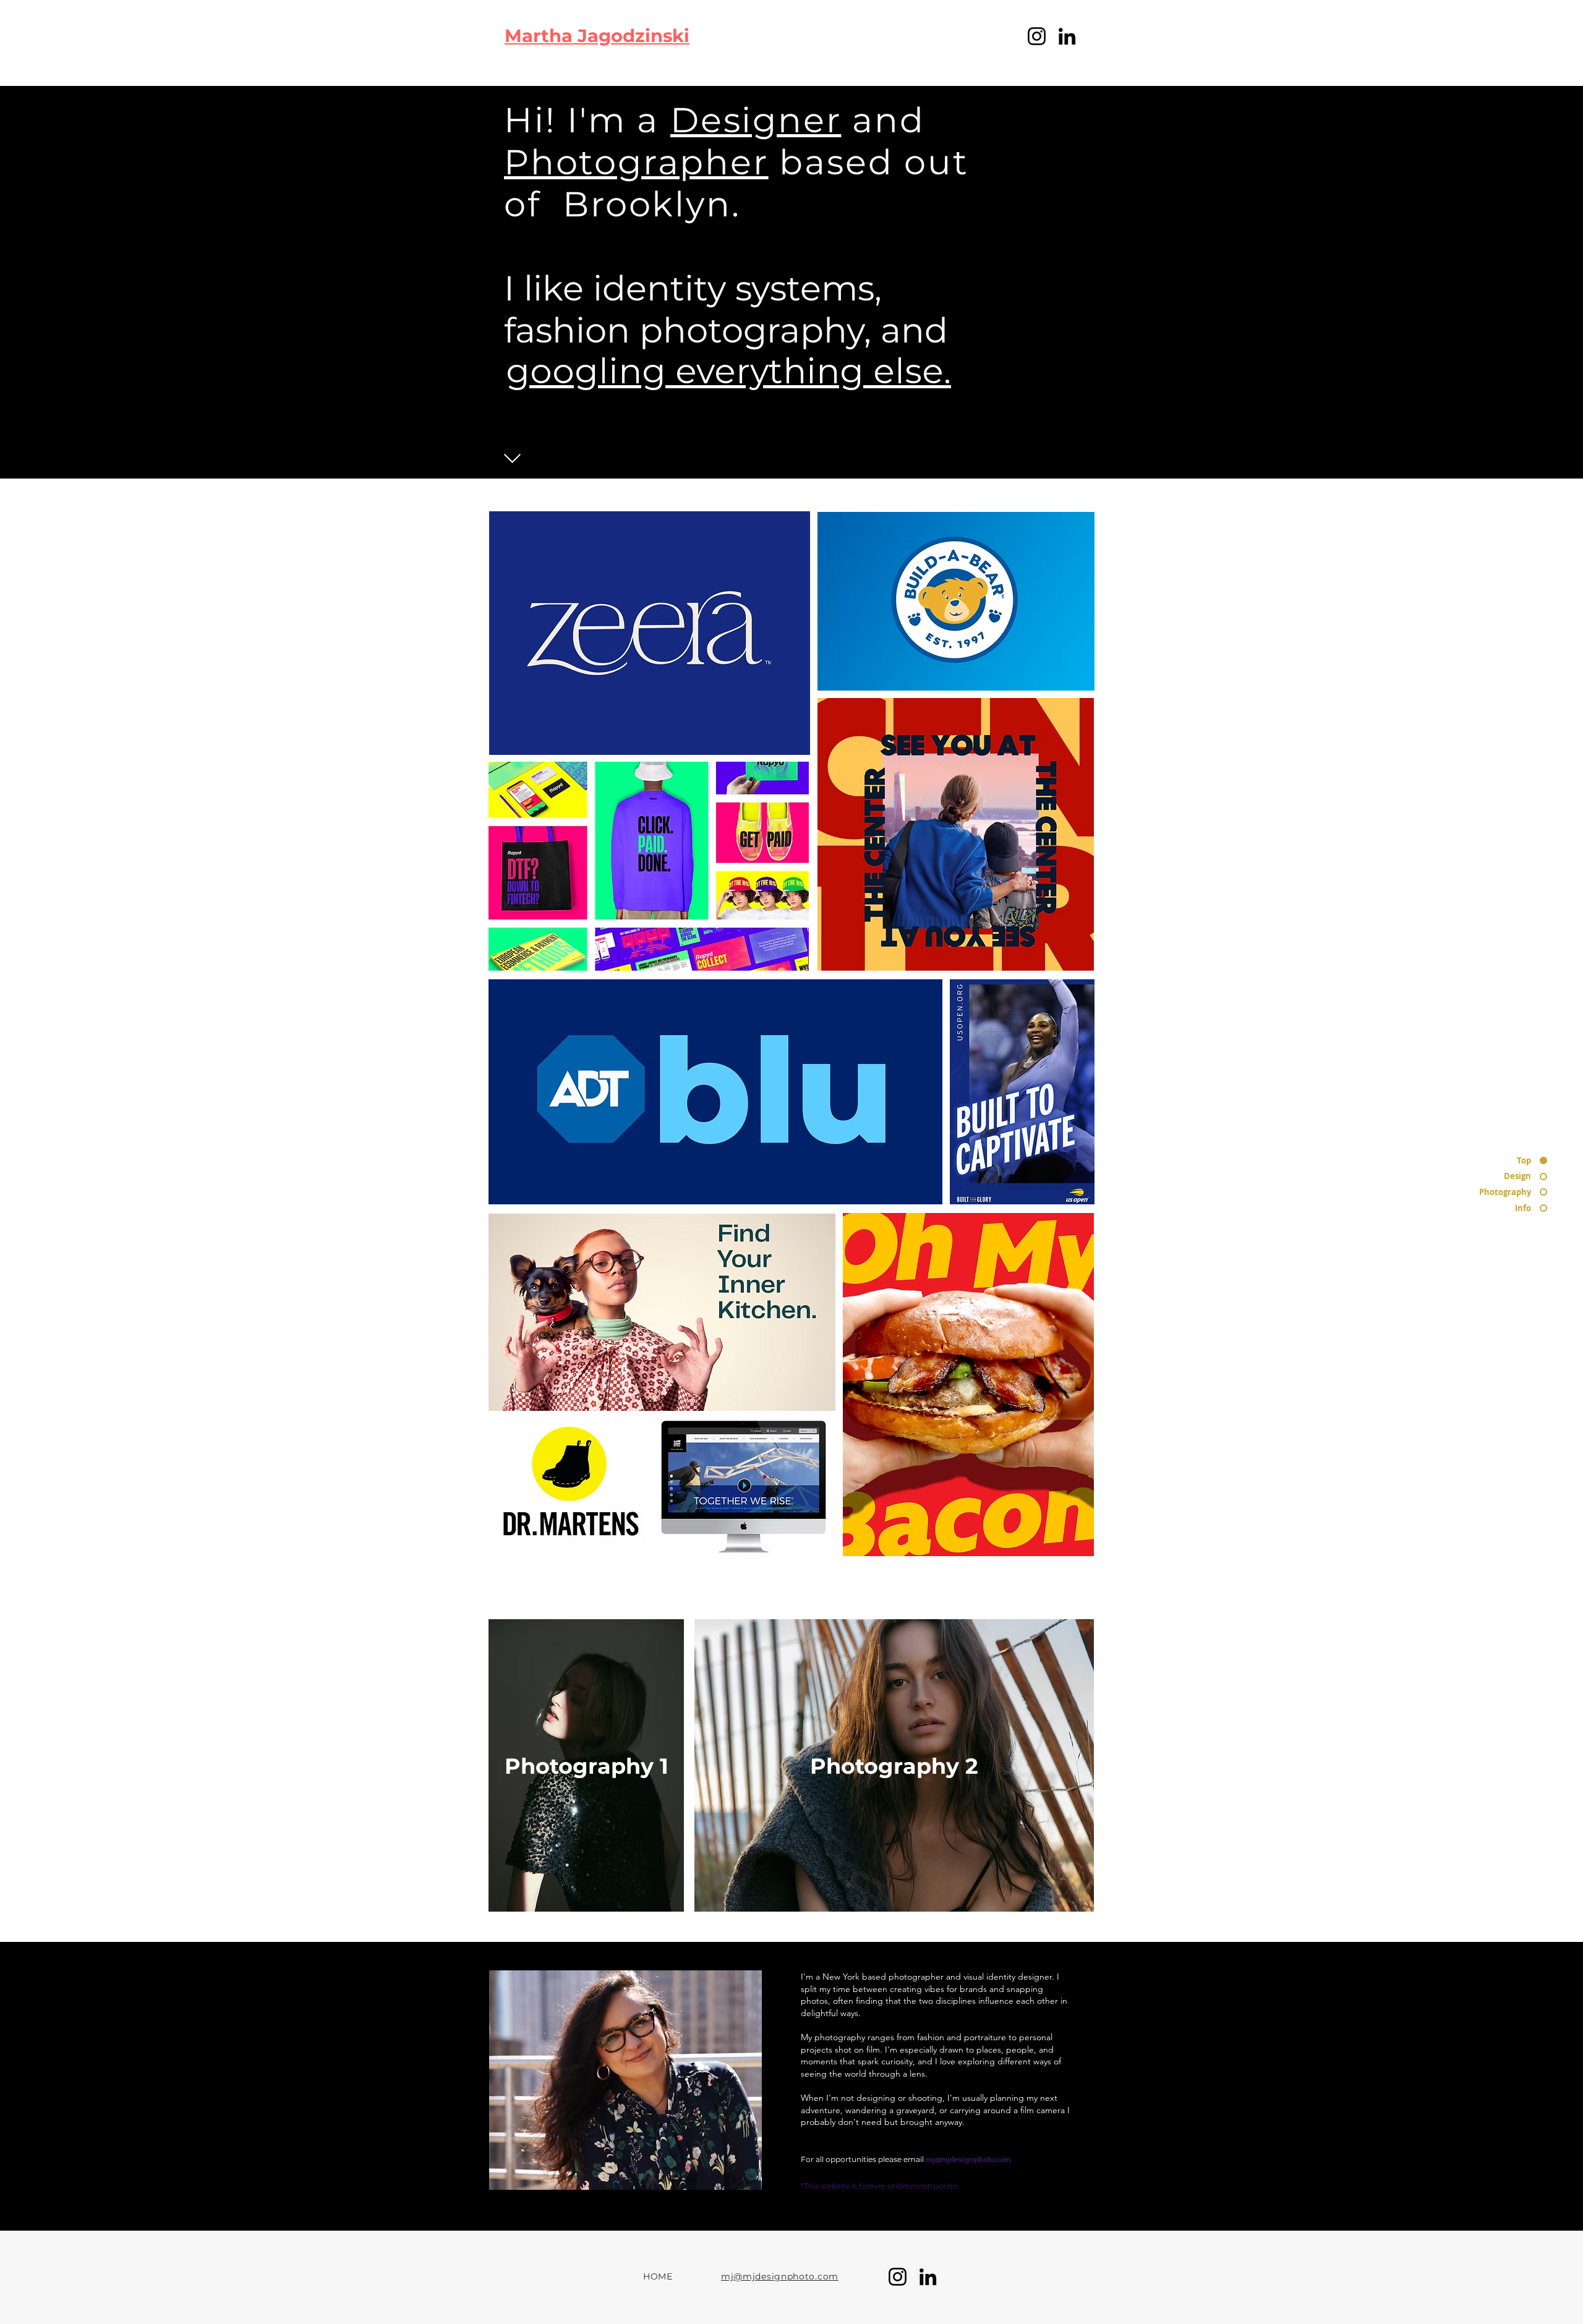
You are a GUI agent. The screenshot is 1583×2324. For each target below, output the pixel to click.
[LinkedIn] (1067, 36)
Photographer (636, 162)
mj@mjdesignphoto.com (968, 2160)
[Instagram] (1037, 36)
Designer (756, 120)
